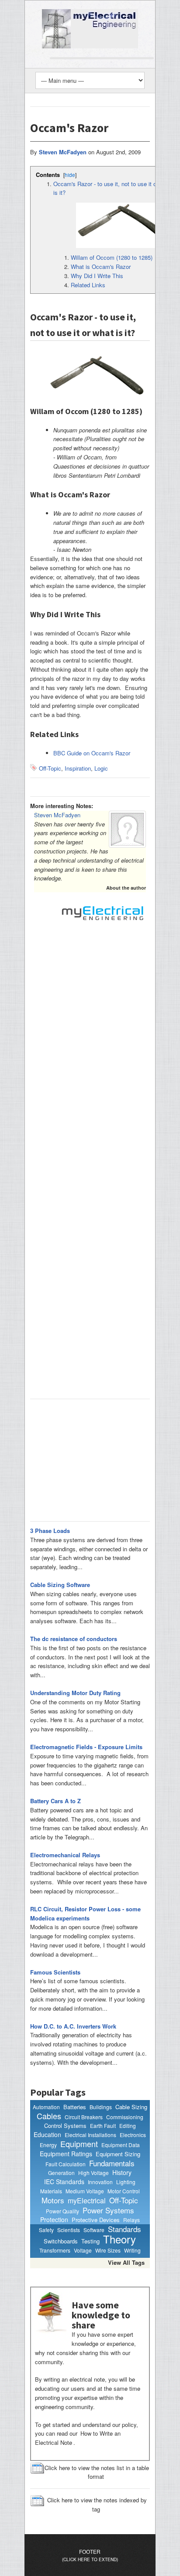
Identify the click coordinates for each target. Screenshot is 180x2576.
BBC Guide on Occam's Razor (92, 753)
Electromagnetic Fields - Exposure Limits (86, 1747)
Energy (48, 2145)
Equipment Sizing (118, 2154)
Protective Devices (96, 2220)
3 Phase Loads (50, 1531)
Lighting (126, 2182)
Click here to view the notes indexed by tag (97, 2505)
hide (70, 175)
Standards (125, 2229)
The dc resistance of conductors (74, 1639)
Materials (51, 2191)
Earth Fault (103, 2126)
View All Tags (126, 2262)
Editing (128, 2126)
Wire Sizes (108, 2250)
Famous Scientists (55, 1972)
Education (47, 2135)
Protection (54, 2220)
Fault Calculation (66, 2164)
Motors (53, 2200)
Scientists (69, 2230)
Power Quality (62, 2211)
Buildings (101, 2107)
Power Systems (108, 2210)
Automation (46, 2107)
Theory (119, 2239)
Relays (132, 2220)
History (122, 2173)
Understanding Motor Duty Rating (75, 1693)
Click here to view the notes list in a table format (97, 2472)
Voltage (83, 2250)
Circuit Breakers (84, 2117)
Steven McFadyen (57, 815)
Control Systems (65, 2126)
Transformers (55, 2250)
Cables (49, 2116)
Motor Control (124, 2191)
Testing (90, 2241)
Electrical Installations (90, 2135)
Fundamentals (112, 2163)
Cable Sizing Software (60, 1585)
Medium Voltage (85, 2191)
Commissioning (125, 2117)
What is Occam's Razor (101, 267)
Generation (61, 2173)
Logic (101, 768)
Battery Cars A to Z (55, 1801)
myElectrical (87, 2201)
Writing (132, 2250)
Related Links (88, 285)
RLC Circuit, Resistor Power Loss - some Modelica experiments (85, 1913)
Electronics (133, 2135)
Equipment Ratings (66, 2154)
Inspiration (78, 768)
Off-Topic (50, 768)
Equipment (79, 2144)
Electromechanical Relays (65, 1855)
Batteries (75, 2107)
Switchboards (61, 2241)
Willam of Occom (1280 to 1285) (112, 257)
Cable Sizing (131, 2107)
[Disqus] (90, 1048)
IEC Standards (64, 2182)
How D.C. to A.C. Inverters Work (73, 2026)
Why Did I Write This (97, 276)
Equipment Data (121, 2145)
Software (94, 2230)
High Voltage (93, 2173)
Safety (46, 2230)
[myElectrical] (90, 28)
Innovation (100, 2182)
